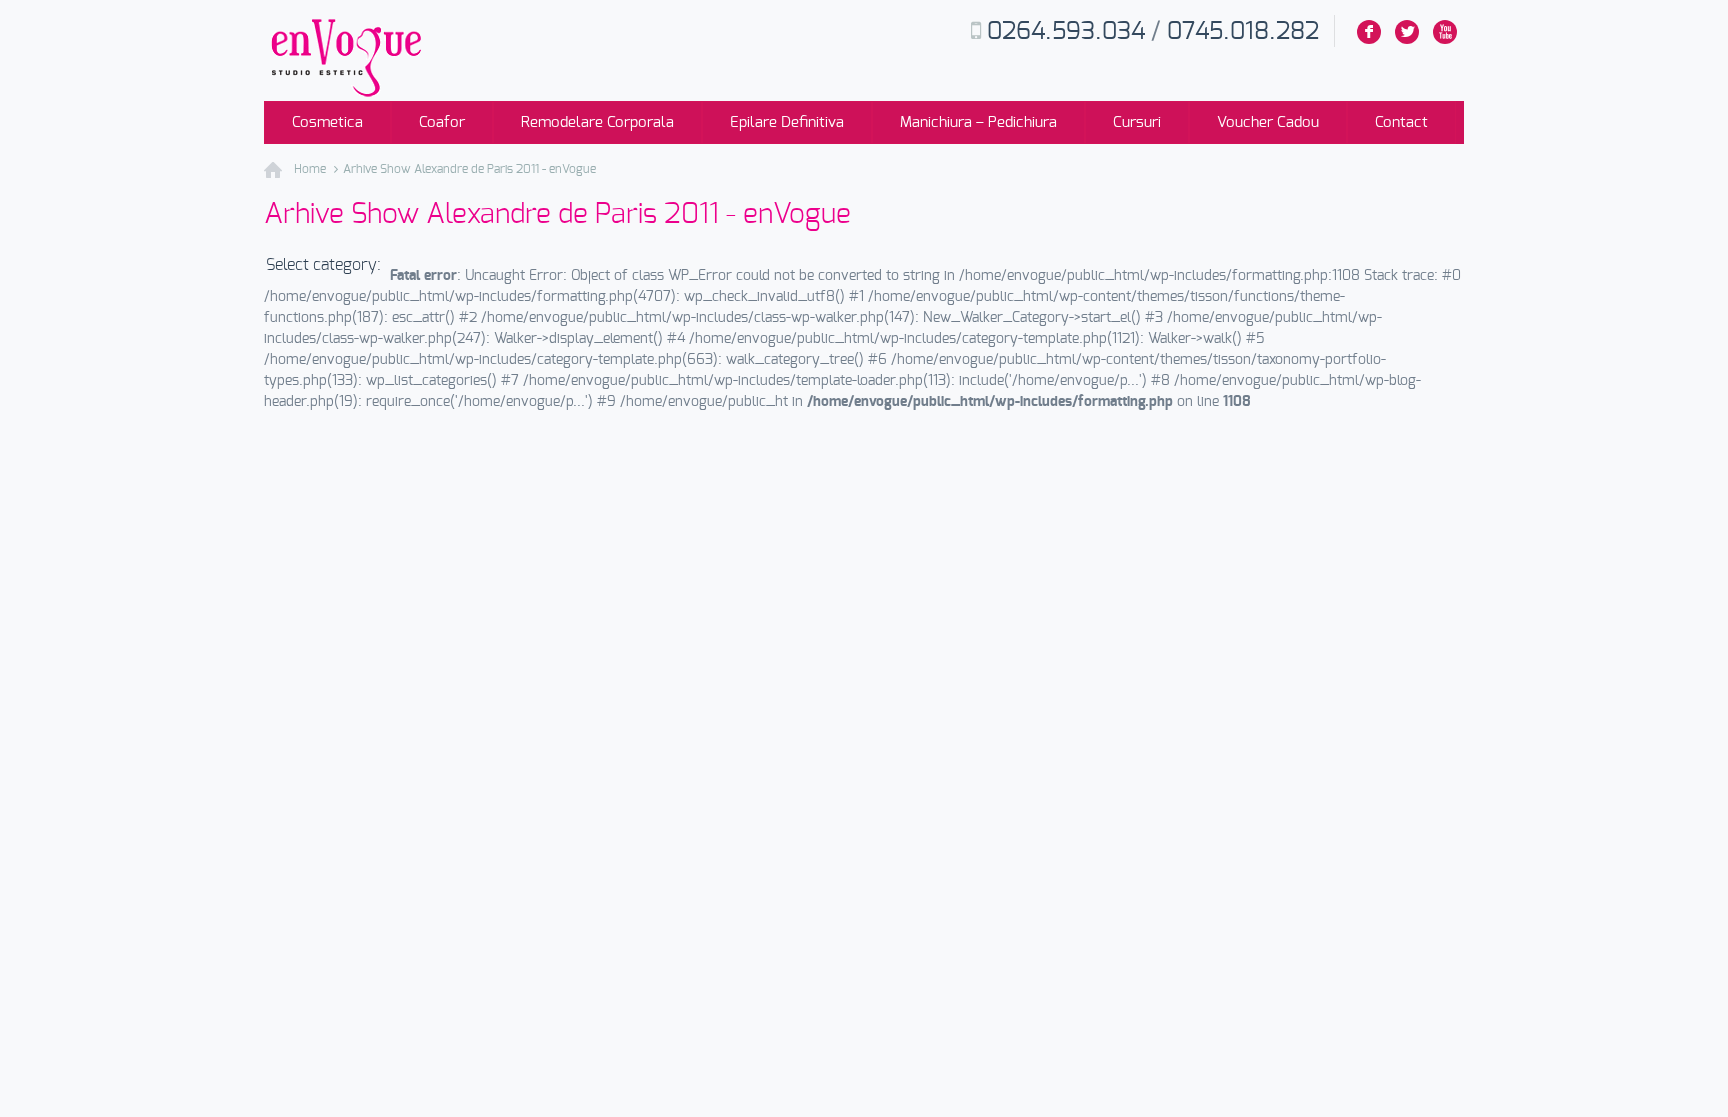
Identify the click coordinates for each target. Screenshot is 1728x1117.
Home (310, 169)
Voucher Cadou (1268, 122)
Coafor (442, 122)
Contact (1401, 122)
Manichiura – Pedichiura (978, 122)
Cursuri (1137, 122)
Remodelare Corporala (597, 122)
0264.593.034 (1066, 32)
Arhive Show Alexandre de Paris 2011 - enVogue (469, 169)
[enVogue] (344, 95)
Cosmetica (327, 122)
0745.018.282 (1243, 32)
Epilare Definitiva (787, 122)
